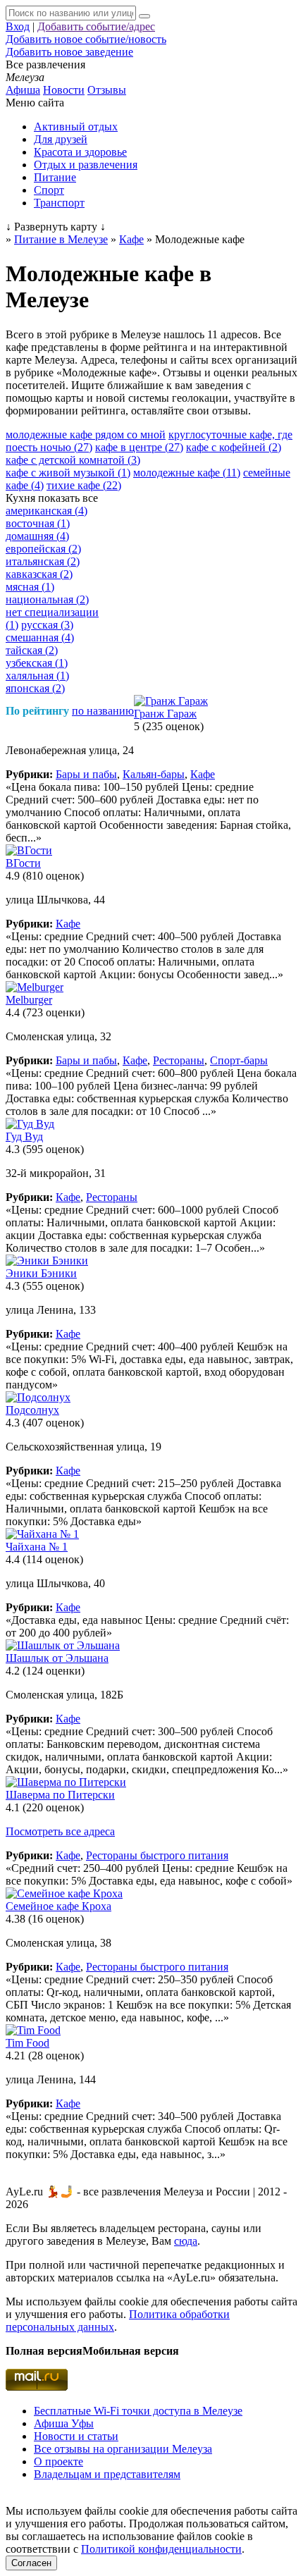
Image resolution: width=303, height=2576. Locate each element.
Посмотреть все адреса (60, 1831)
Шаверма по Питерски (60, 1795)
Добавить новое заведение (69, 52)
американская (47, 511)
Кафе (203, 774)
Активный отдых (76, 127)
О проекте (58, 2461)
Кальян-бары (154, 774)
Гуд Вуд (24, 1136)
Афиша (23, 90)
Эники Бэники (41, 1273)
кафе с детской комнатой (73, 460)
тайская (32, 650)
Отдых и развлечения (86, 165)
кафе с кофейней (234, 447)
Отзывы (107, 90)
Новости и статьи (76, 2436)
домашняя (37, 536)
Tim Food (27, 2043)
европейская (43, 549)
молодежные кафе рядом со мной (86, 435)
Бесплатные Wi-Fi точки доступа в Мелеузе (138, 2411)
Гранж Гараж (165, 714)
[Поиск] (144, 16)
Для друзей (61, 139)
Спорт (49, 190)
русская (47, 625)
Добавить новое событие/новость (86, 39)
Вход (18, 26)
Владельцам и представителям (107, 2474)
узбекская (37, 663)
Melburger (29, 1000)
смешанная (40, 637)
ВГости (23, 863)
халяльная (37, 676)
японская (35, 688)
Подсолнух (32, 1410)
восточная (38, 523)
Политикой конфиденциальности (161, 2549)
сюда (186, 2241)
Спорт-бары (239, 1060)
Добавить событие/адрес (96, 26)
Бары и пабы (86, 774)
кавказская (39, 574)
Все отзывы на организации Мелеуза (123, 2449)
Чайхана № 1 (37, 1547)
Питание (55, 177)
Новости (64, 90)
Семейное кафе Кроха (58, 1906)
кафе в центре (139, 447)
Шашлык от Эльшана (57, 1658)
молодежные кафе (187, 473)
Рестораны (179, 1060)
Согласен (31, 2563)
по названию (103, 711)
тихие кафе (84, 485)
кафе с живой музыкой (68, 473)
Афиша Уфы (64, 2423)
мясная (30, 587)
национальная (47, 599)
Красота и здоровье (80, 152)
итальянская (43, 561)
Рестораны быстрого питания (157, 1855)
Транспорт (59, 203)
